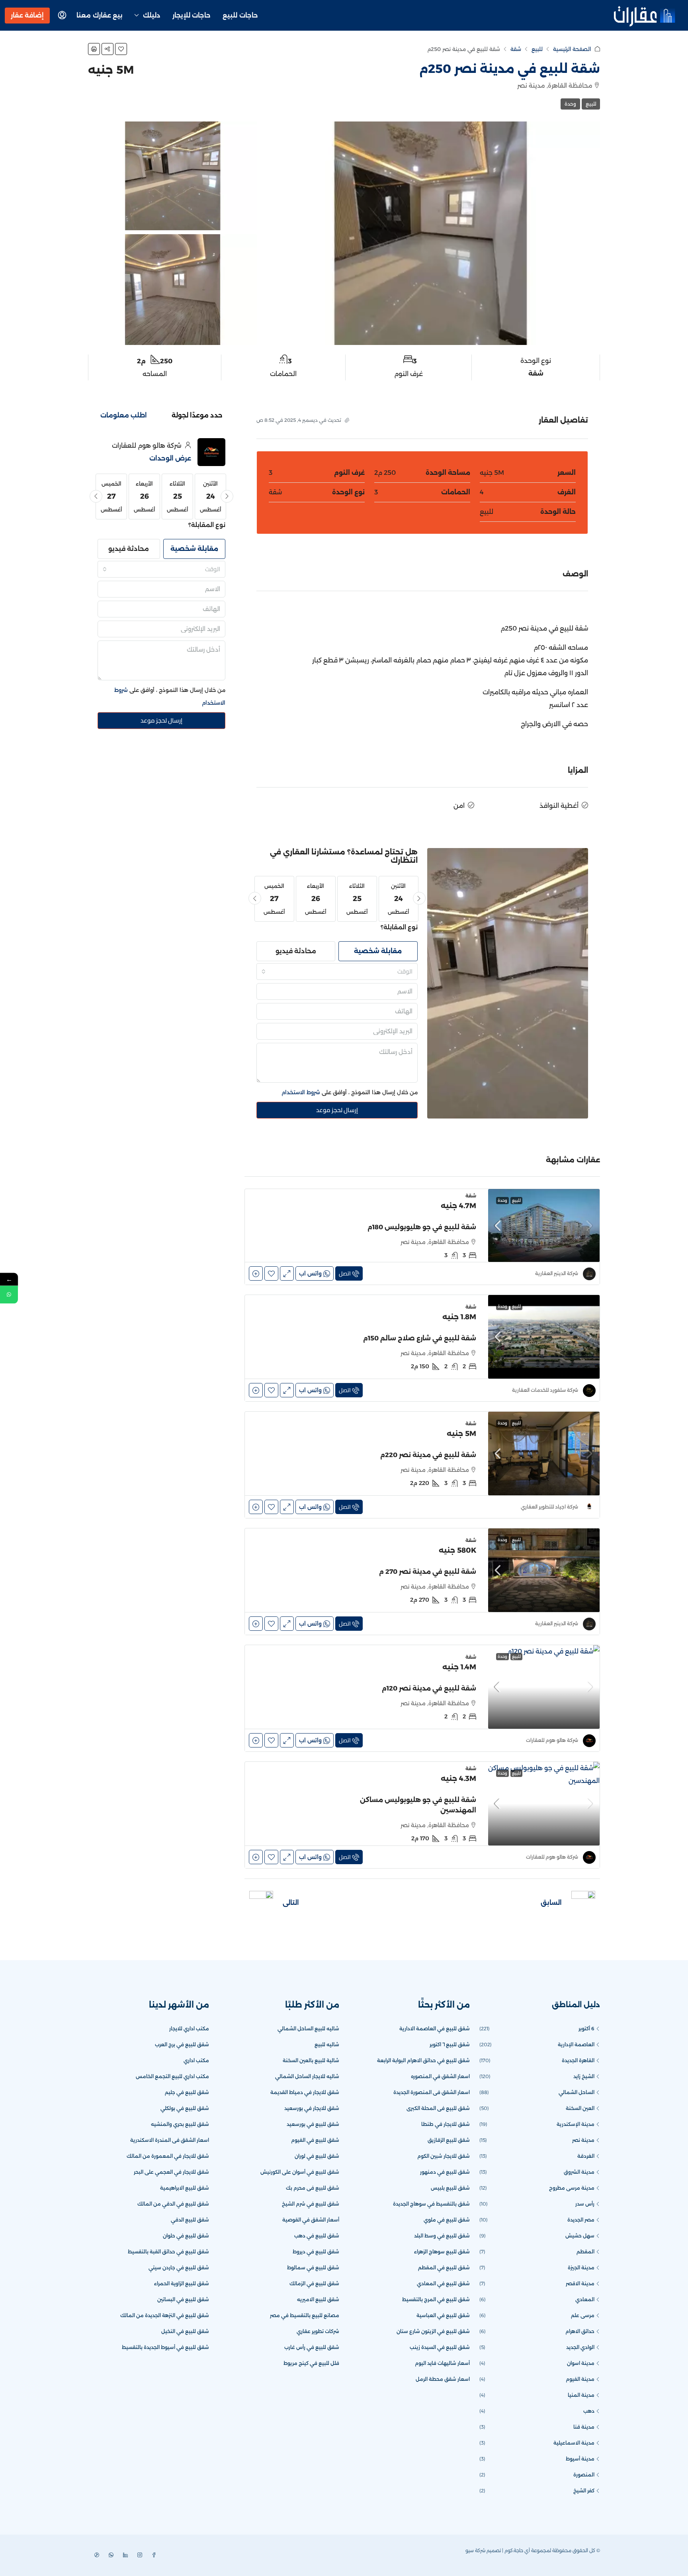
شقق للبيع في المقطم (444, 2267)
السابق (551, 1903)
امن (459, 806)
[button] (121, 49)
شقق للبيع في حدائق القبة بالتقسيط (168, 2252)
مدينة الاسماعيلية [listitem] (574, 2443)
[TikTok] (95, 2555)
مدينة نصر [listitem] (583, 2140)
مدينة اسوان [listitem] (581, 2363)
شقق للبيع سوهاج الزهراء (442, 2252)
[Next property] (261, 1903)
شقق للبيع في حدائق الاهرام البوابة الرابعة (423, 2060)
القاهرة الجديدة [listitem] (578, 2060)
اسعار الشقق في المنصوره (440, 2076)
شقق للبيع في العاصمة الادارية (435, 2028)
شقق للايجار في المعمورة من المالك (168, 2156)
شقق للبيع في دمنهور (445, 2172)
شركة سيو (475, 2550)
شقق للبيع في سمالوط (313, 2267)
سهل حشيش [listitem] (580, 2236)
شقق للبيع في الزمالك (314, 2283)
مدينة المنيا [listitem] (581, 2395)
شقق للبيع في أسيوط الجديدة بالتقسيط (165, 2347)
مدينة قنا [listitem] (584, 2427)
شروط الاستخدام (301, 1092)
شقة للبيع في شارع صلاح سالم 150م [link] (420, 1338)
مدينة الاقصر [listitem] (580, 2283)
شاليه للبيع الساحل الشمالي (308, 2028)
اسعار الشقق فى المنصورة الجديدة (432, 2092)
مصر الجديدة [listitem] (581, 2220)
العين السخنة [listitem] (580, 2108)
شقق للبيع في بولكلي (185, 2108)
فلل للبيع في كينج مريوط (311, 2363)
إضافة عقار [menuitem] (27, 15)
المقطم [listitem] (585, 2252)
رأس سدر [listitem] (585, 2204)
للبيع (537, 49)
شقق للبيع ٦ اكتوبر (450, 2044)
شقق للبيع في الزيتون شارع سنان (433, 2331)
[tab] (197, 415)
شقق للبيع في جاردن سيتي (179, 2267)
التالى (291, 1903)
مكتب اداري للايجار (189, 2028)
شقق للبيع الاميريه (318, 2299)
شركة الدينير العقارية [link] (557, 1273)
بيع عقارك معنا (100, 15)
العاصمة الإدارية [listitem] (576, 2044)
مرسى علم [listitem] (583, 2315)
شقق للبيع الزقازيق (449, 2140)
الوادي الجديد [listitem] (580, 2347)
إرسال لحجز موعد (337, 1110)
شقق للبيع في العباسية (443, 2315)
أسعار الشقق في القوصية (311, 2220)
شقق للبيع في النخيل (185, 2331)
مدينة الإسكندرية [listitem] (576, 2124)
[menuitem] (62, 16)
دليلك (152, 15)
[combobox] (337, 972)
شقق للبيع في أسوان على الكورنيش (300, 2172)
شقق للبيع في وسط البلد (442, 2236)
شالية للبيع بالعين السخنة (311, 2060)
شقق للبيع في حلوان (186, 2236)
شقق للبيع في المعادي (443, 2283)
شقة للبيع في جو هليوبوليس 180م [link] (422, 1227)
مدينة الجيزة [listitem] (581, 2267)
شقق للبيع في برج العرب (182, 2044)
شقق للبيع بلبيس (450, 2188)
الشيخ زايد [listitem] (584, 2076)
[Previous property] (583, 1903)
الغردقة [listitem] (586, 2156)
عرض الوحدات (170, 458)
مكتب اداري (196, 2060)
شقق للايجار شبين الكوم (444, 2156)
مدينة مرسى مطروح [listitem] (572, 2188)
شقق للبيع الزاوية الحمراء (182, 2283)
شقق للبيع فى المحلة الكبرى (438, 2108)
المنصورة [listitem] (584, 2475)
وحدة (570, 104)
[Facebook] (152, 2555)
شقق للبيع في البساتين (183, 2299)
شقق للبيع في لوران (317, 2156)
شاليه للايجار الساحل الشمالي (307, 2076)
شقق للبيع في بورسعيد (313, 2124)
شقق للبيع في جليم (187, 2092)
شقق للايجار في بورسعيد (312, 2108)
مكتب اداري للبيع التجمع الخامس (172, 2076)
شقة (516, 49)
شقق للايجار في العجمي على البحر (171, 2172)
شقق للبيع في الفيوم (315, 2140)
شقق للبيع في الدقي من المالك (173, 2204)
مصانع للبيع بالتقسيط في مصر (305, 2315)
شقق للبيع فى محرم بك (313, 2188)
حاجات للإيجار (192, 15)
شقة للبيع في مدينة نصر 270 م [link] (428, 1572)
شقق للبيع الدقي (190, 2220)
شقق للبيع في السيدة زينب (440, 2347)
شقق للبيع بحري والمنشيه (180, 2124)
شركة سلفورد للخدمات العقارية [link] (545, 1390)
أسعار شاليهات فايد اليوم (442, 2363)
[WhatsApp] (109, 2555)
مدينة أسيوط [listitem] (580, 2459)
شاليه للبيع (327, 2044)
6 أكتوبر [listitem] (586, 2028)
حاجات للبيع (240, 15)
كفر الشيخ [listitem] (584, 2491)
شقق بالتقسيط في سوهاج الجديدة (431, 2204)
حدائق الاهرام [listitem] (580, 2331)
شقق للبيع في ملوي (447, 2220)
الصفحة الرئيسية (572, 49)
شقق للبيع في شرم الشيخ (311, 2204)
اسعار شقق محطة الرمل (443, 2379)
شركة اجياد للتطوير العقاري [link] (549, 1507)
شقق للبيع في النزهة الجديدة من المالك (165, 2315)
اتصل (345, 1273)
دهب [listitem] (589, 2411)
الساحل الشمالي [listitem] (577, 2092)
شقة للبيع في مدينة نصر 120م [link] (429, 1688)
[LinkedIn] (124, 2555)
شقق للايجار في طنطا (446, 2124)
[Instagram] (138, 2555)
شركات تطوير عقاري (318, 2331)
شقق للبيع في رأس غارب (312, 2347)
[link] (544, 1225)
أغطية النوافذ (559, 806)
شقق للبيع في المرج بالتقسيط (436, 2299)
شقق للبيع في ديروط (316, 2252)
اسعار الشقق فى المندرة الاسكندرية (170, 2140)
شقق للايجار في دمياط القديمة (305, 2092)
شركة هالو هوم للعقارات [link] (552, 1740)
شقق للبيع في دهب (317, 2236)
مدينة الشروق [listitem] (579, 2172)
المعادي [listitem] (585, 2299)
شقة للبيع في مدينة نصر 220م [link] (428, 1455)
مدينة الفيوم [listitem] (580, 2379)
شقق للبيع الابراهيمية (185, 2188)
